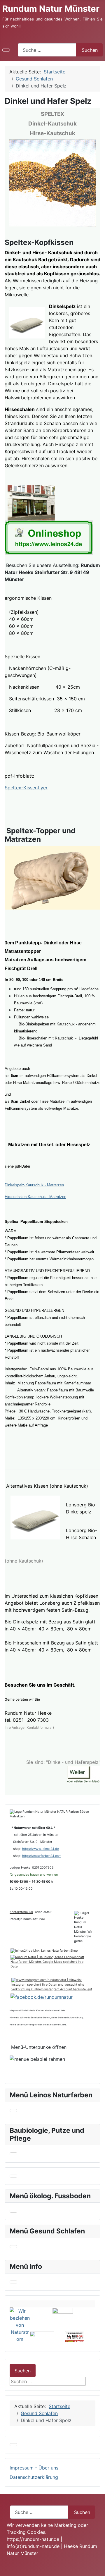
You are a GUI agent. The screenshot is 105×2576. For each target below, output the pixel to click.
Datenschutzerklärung (34, 2477)
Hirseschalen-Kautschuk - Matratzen (35, 1197)
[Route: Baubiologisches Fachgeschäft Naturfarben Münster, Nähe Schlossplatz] (52, 1962)
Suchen (90, 50)
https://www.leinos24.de (41, 1849)
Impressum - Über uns (34, 2468)
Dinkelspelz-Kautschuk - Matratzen (34, 1185)
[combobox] (47, 50)
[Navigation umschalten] (6, 50)
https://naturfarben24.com (42, 1856)
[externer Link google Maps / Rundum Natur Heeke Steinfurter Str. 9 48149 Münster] (31, 502)
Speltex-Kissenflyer (26, 788)
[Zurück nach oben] (98, 2569)
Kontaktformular (21, 1912)
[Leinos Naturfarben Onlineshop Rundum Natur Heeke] (49, 537)
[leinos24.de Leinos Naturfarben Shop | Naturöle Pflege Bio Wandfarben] (44, 1951)
